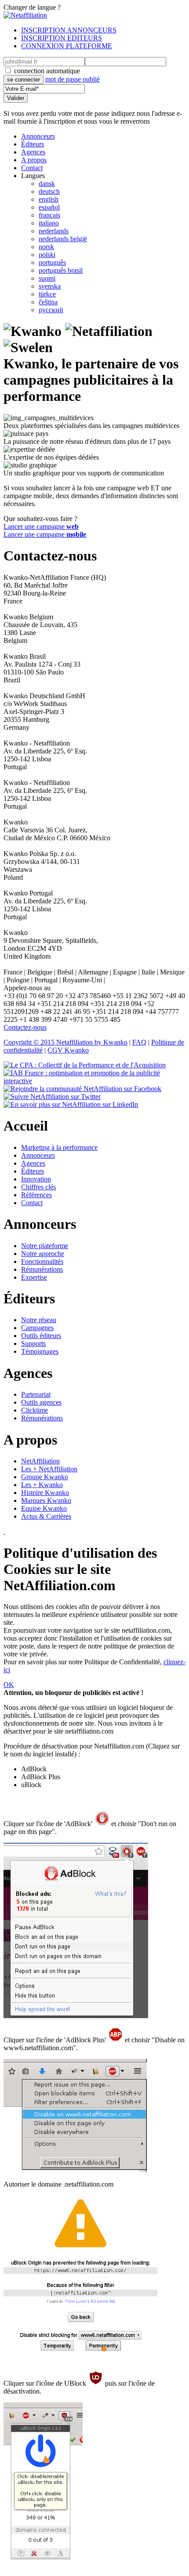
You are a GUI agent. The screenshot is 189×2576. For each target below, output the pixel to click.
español (49, 207)
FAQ (139, 1042)
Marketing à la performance (59, 1147)
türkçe (47, 294)
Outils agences (41, 1402)
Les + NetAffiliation (49, 1469)
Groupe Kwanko (45, 1477)
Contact (32, 168)
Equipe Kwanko (44, 1508)
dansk (47, 184)
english (49, 199)
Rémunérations (42, 1269)
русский (51, 310)
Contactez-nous (25, 1027)
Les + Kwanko (42, 1485)
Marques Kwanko (46, 1500)
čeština (48, 302)
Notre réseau (39, 1320)
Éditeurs (33, 144)
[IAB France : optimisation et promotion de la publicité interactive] (94, 1081)
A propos (34, 160)
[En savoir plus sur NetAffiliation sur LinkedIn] (71, 1104)
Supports (33, 1343)
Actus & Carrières (46, 1516)
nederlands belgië (63, 239)
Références (36, 1195)
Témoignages (40, 1351)
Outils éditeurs (41, 1336)
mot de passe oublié (73, 79)
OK (9, 1685)
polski (47, 255)
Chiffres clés (38, 1187)
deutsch (49, 191)
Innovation (36, 1179)
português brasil (61, 270)
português (52, 262)
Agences (33, 152)
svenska (50, 286)
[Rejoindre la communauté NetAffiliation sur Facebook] (82, 1089)
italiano (49, 223)
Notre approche (43, 1254)
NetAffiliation (40, 1461)
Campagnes (37, 1328)
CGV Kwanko (68, 1050)
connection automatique (47, 71)
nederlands (54, 231)
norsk (46, 247)
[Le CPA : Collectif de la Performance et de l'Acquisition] (85, 1065)
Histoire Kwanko (45, 1493)
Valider (16, 98)
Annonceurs (38, 136)
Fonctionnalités (42, 1261)
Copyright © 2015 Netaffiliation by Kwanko (65, 1042)
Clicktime (35, 1410)
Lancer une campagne (41, 526)
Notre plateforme (45, 1246)
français (49, 215)
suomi (47, 278)
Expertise (34, 1277)
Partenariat (36, 1394)
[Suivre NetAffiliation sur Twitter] (52, 1097)
